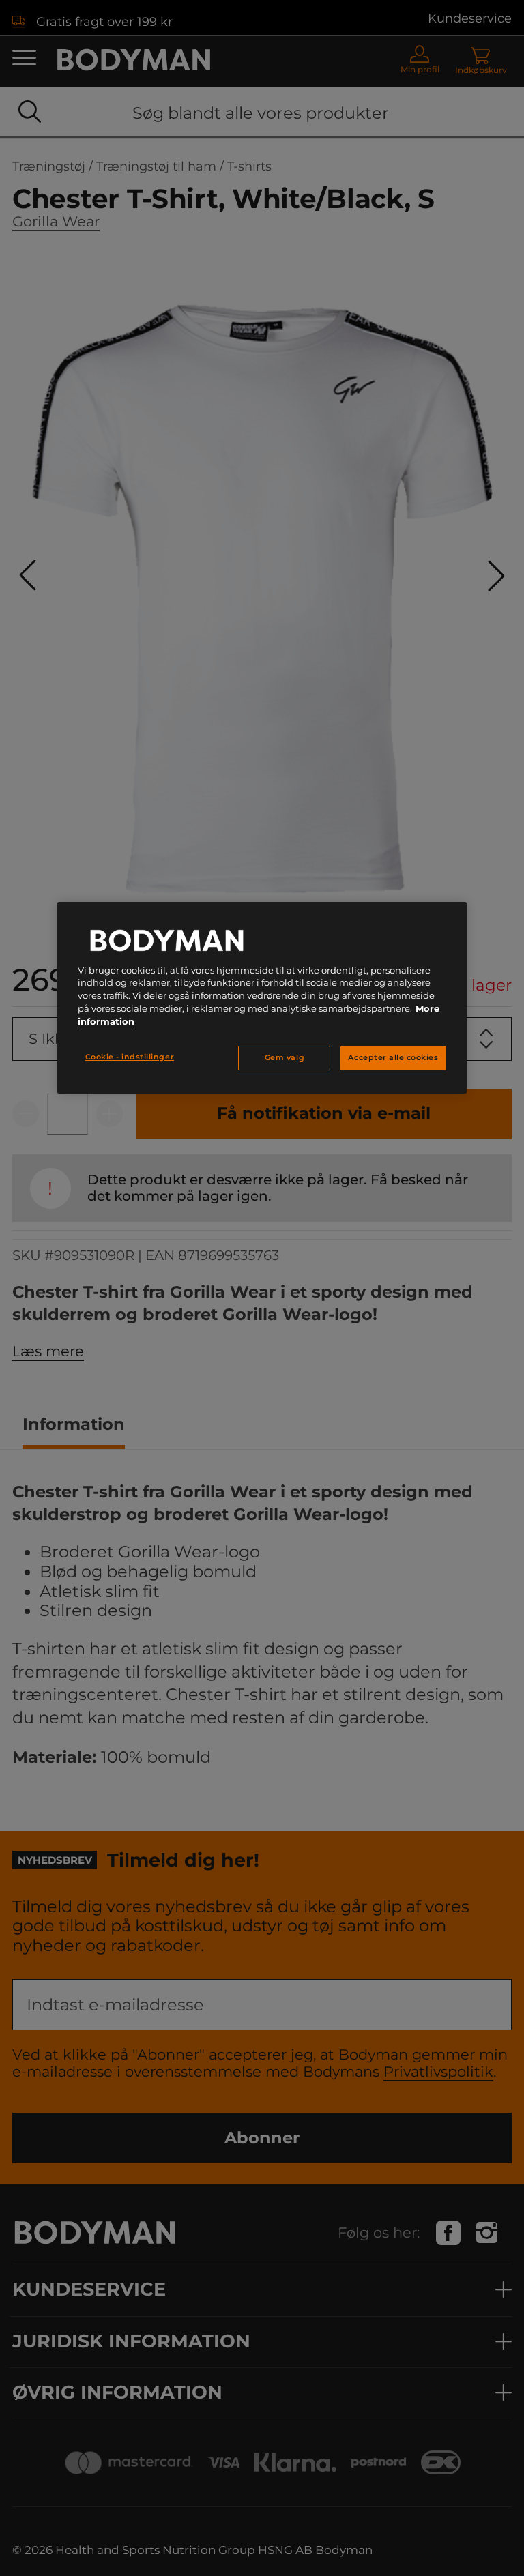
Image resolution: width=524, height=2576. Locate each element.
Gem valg (285, 1058)
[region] (262, 998)
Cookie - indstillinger (130, 1057)
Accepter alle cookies (393, 1058)
